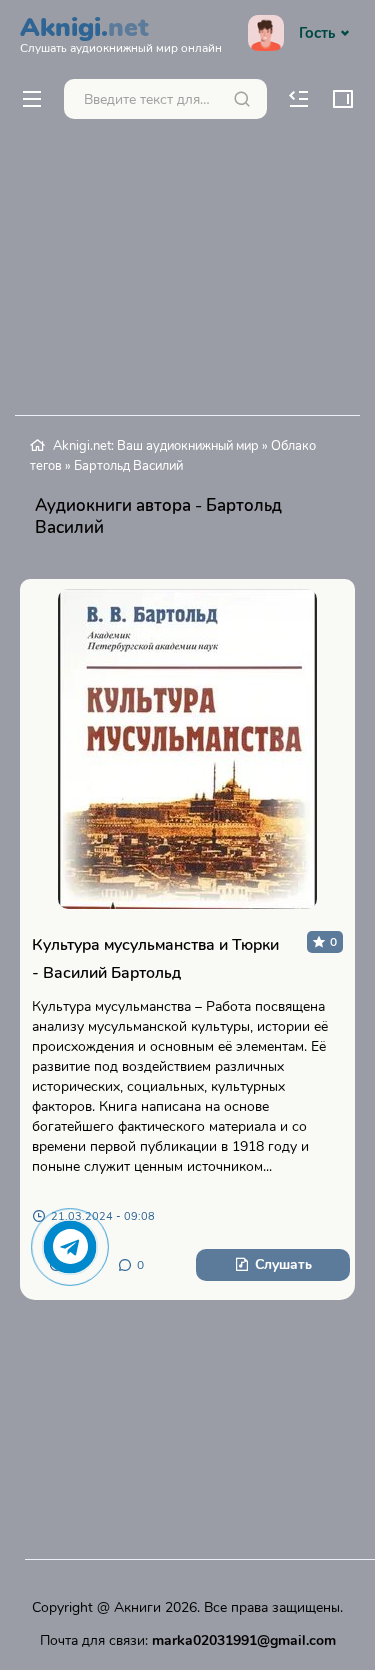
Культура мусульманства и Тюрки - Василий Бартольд (155, 959)
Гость (317, 33)
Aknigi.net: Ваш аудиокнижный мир (156, 446)
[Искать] (242, 99)
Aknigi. (121, 32)
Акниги (137, 1607)
